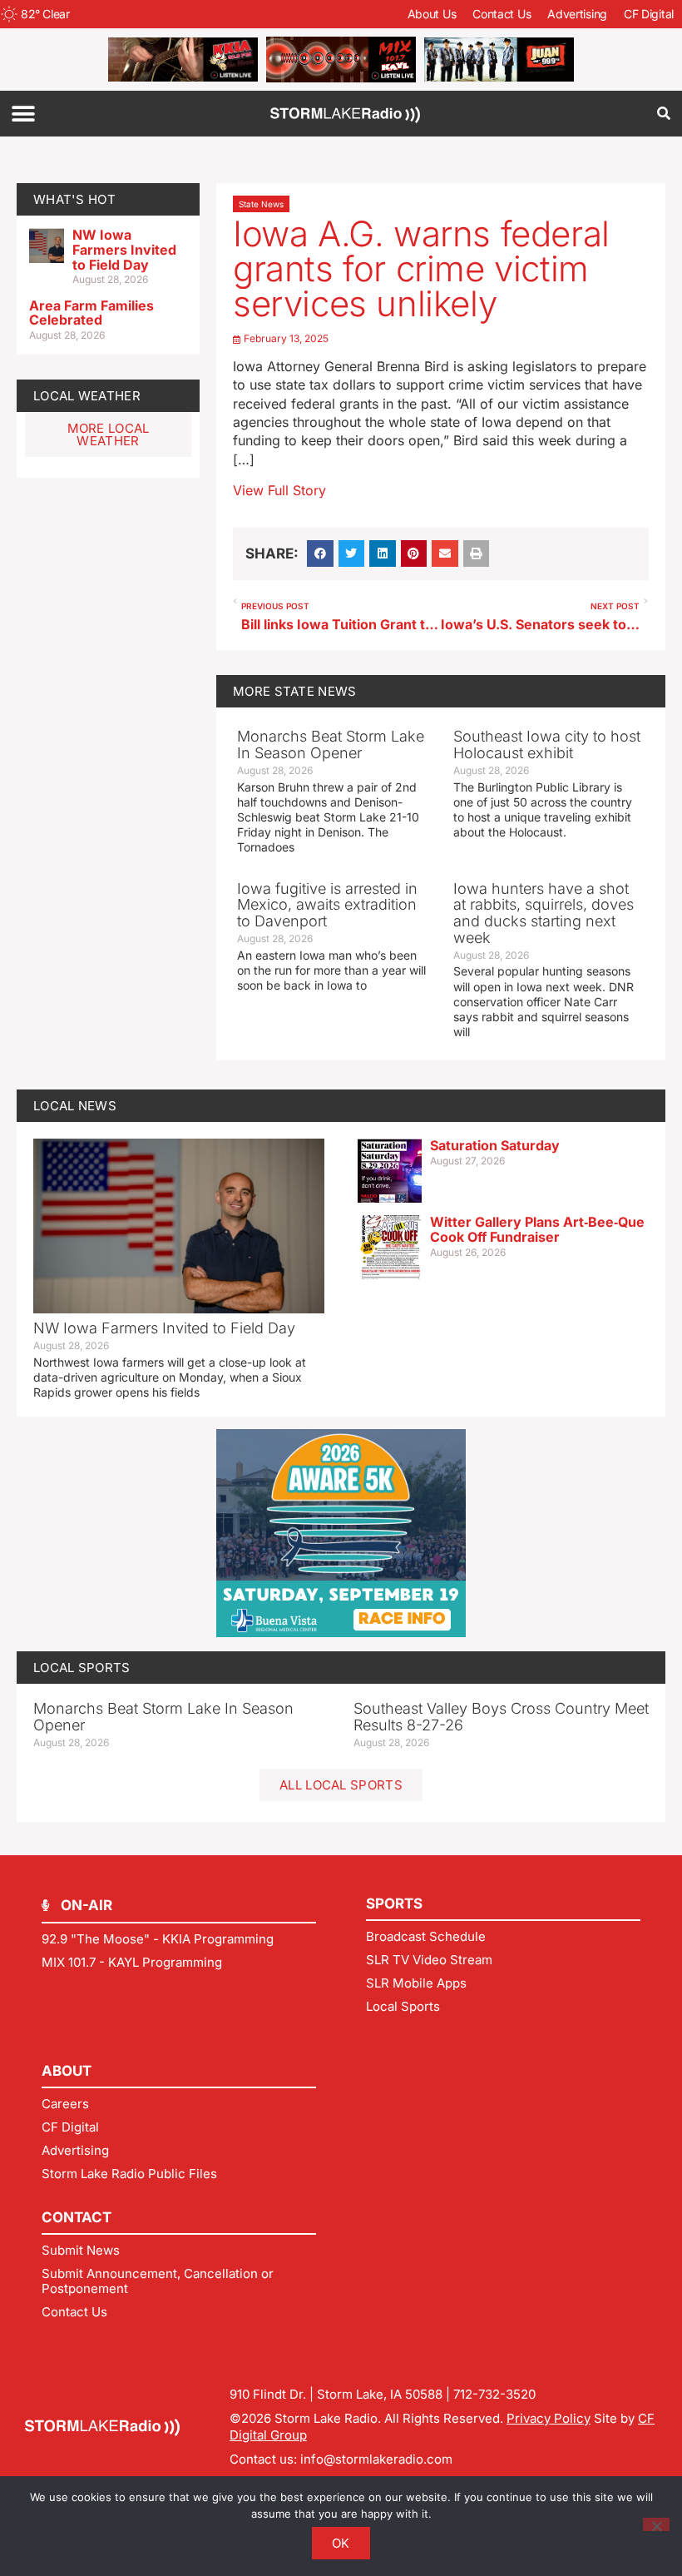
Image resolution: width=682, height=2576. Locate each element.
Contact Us (502, 14)
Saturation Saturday (495, 1145)
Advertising (577, 14)
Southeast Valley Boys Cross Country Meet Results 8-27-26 (501, 1717)
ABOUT (67, 2071)
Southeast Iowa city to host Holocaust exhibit (547, 745)
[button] (23, 114)
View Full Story (279, 490)
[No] (656, 2524)
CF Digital (649, 14)
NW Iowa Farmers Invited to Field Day (124, 249)
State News (261, 204)
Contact (77, 2217)
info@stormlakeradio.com (376, 2459)
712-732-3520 (494, 2394)
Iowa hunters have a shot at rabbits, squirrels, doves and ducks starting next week (544, 913)
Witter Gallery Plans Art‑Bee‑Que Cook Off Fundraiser (537, 1229)
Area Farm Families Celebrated (91, 313)
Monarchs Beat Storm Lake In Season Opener (331, 745)
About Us (432, 14)
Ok (341, 2543)
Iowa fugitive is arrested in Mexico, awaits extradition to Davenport (327, 905)
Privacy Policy (549, 2418)
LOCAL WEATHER (87, 396)
